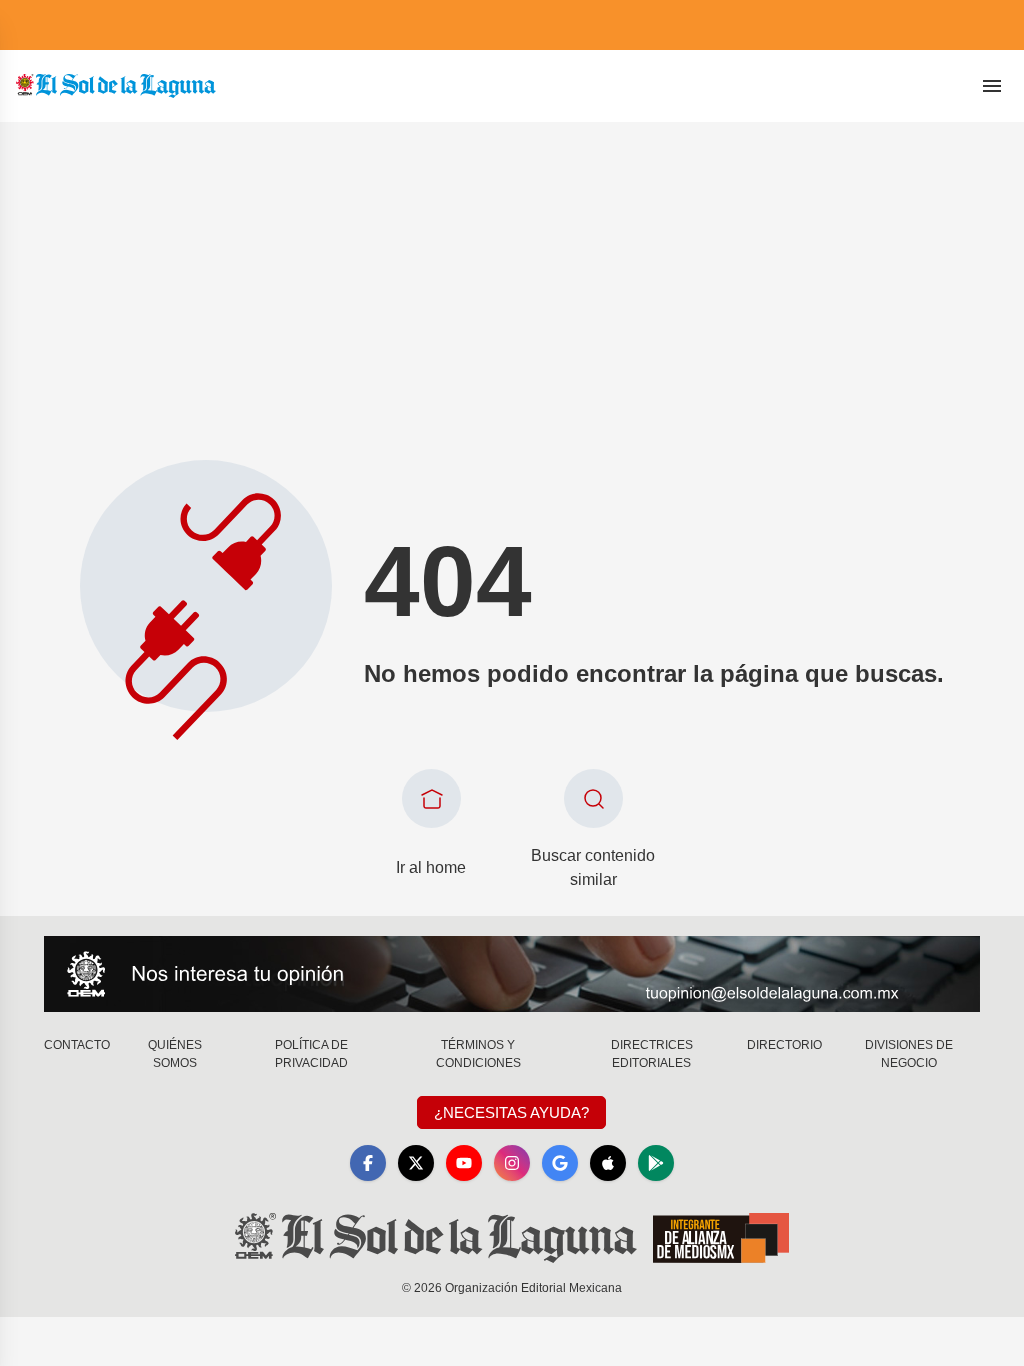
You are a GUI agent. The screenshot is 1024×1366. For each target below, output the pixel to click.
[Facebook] (368, 1163)
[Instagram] (512, 1163)
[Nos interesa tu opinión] (512, 974)
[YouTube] (464, 1163)
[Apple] (608, 1163)
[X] (416, 1163)
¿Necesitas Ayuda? (511, 1112)
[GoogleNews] (560, 1163)
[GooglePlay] (656, 1163)
